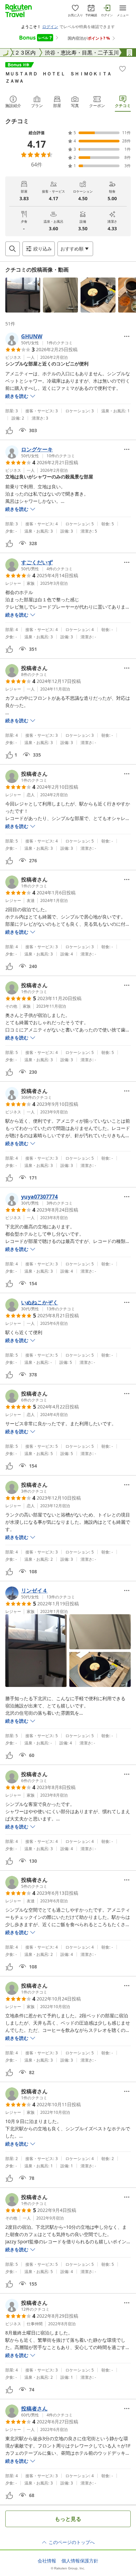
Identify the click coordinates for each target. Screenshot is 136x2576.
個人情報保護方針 (80, 2561)
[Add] (122, 69)
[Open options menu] (127, 336)
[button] (23, 295)
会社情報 (47, 2561)
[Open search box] (13, 249)
